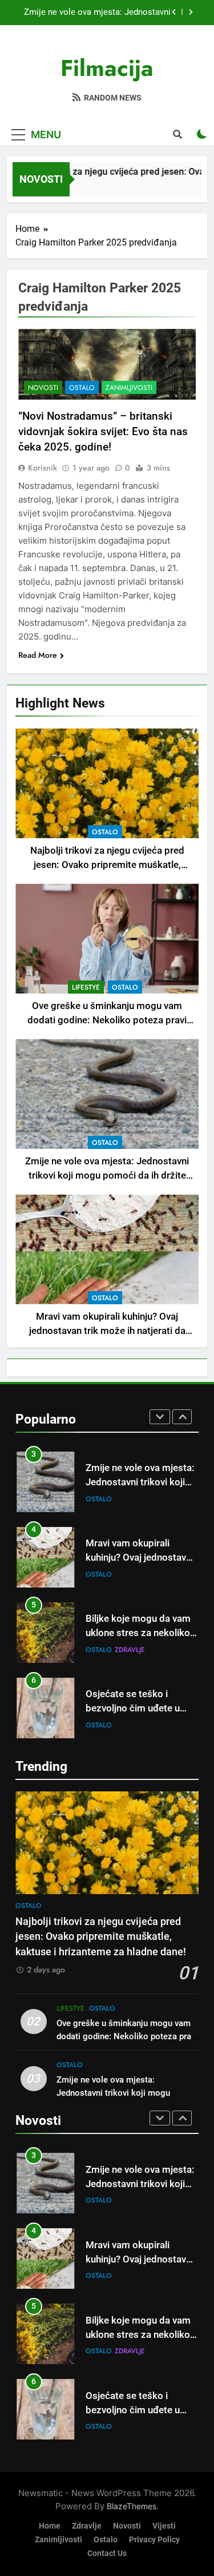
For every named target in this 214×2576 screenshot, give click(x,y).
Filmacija (107, 68)
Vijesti (164, 2526)
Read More (38, 655)
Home (50, 2526)
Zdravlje (130, 1576)
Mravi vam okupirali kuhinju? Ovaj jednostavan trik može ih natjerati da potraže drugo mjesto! (101, 13)
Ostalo (105, 832)
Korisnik (43, 468)
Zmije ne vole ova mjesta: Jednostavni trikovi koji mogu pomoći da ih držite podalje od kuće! (107, 1176)
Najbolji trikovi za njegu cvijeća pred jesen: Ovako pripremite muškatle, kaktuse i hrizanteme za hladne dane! (107, 865)
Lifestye (86, 987)
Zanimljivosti (129, 388)
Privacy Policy (154, 2540)
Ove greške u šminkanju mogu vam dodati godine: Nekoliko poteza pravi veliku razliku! (107, 1020)
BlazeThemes (132, 2506)
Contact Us (107, 2553)
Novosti (43, 388)
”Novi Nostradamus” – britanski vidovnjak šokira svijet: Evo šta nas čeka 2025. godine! (103, 431)
